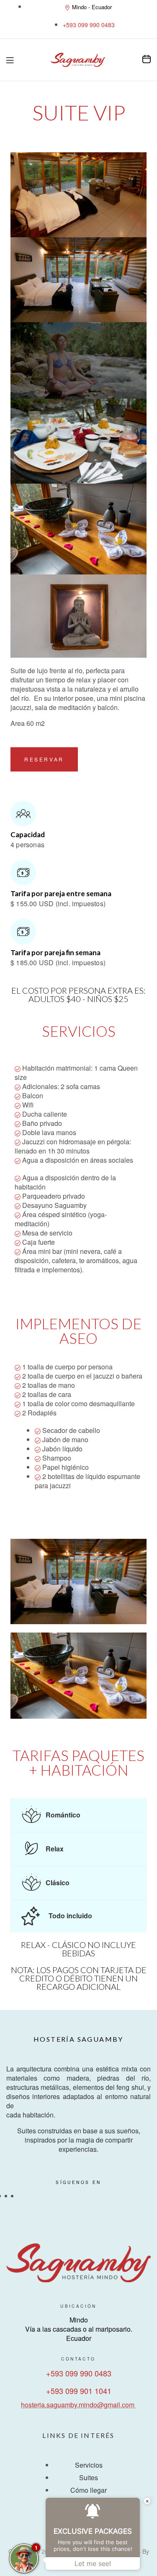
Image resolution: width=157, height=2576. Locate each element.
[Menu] (10, 60)
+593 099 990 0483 (79, 2373)
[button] (44, 759)
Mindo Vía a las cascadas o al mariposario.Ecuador (79, 2329)
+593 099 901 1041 (79, 2391)
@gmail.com (116, 2405)
